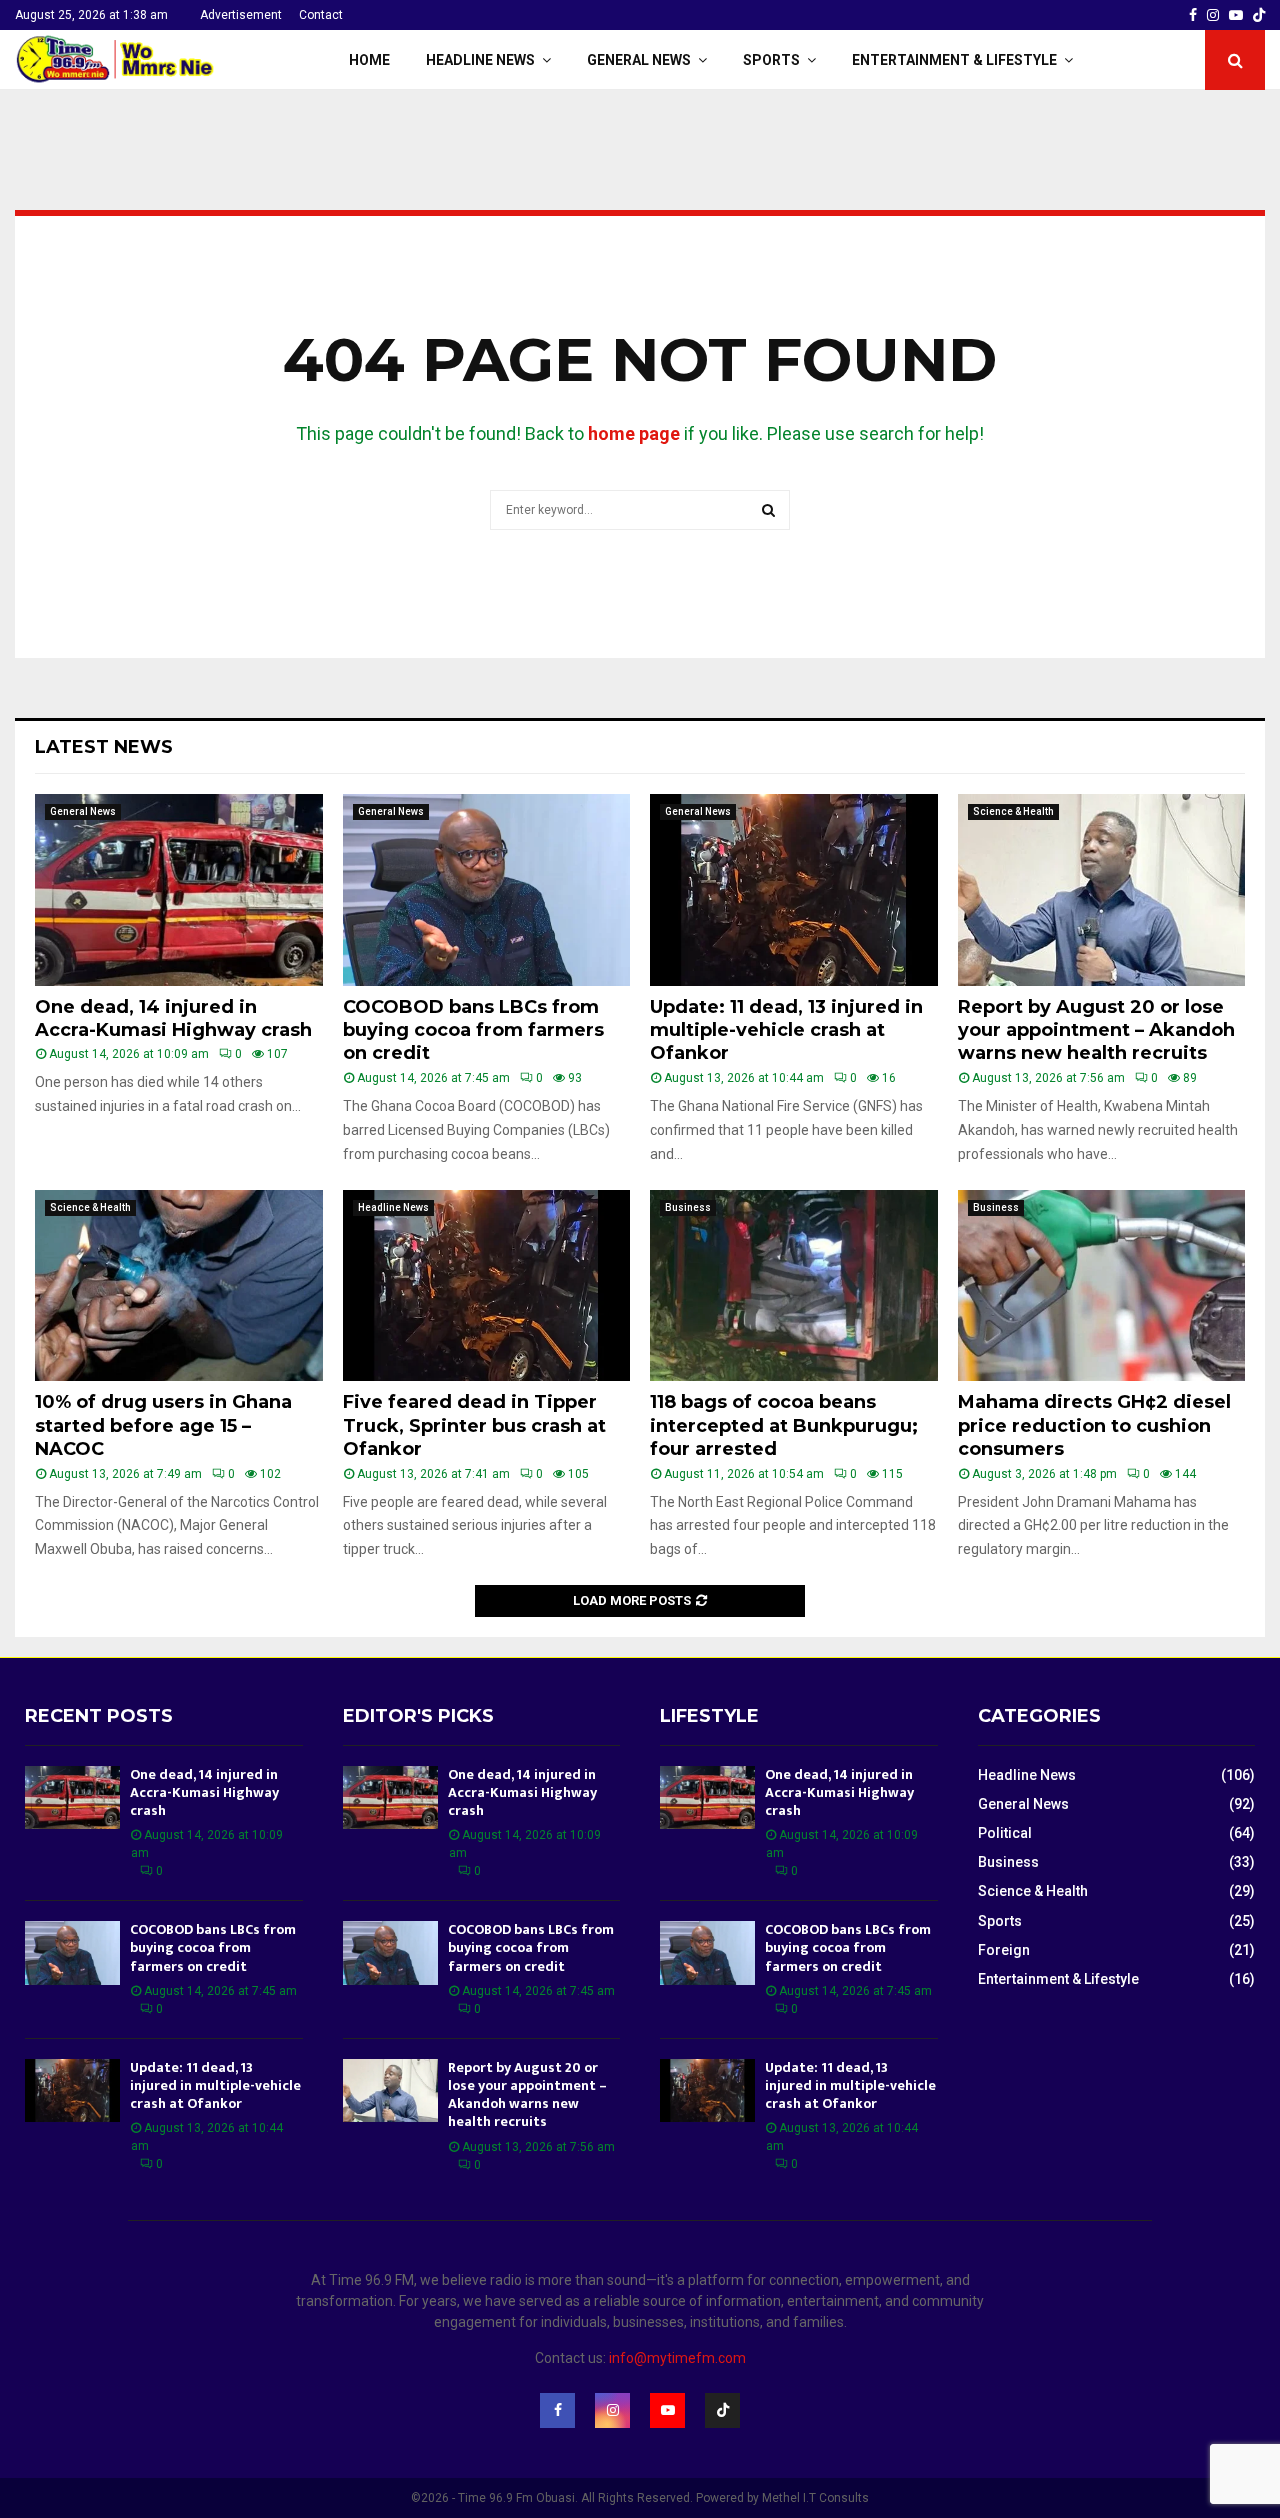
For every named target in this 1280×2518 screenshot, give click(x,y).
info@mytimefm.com (677, 2358)
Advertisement (241, 15)
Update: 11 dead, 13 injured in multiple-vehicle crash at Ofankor (786, 1030)
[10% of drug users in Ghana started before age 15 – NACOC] (179, 1286)
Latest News (104, 747)
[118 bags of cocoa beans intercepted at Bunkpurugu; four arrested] (794, 1286)
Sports (771, 60)
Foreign (1004, 1950)
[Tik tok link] (1259, 15)
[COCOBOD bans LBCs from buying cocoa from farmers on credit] (487, 890)
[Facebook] (557, 2410)
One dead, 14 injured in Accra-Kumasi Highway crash (173, 1018)
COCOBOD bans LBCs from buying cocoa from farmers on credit (473, 1030)
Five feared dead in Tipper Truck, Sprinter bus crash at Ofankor (474, 1425)
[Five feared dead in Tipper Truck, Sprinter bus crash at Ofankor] (487, 1286)
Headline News (480, 60)
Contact (321, 15)
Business (688, 1207)
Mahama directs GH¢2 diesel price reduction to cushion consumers (1094, 1425)
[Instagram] (612, 2410)
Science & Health (1013, 811)
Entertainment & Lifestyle (954, 60)
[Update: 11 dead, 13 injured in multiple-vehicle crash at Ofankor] (794, 890)
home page (634, 433)
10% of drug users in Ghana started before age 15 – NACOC (163, 1425)
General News (639, 60)
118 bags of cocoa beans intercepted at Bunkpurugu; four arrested (784, 1425)
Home (369, 60)
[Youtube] (667, 2410)
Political (1005, 1833)
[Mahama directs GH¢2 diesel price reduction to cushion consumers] (1102, 1286)
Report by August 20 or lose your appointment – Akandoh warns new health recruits (1096, 1030)
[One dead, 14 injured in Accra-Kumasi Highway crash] (179, 890)
